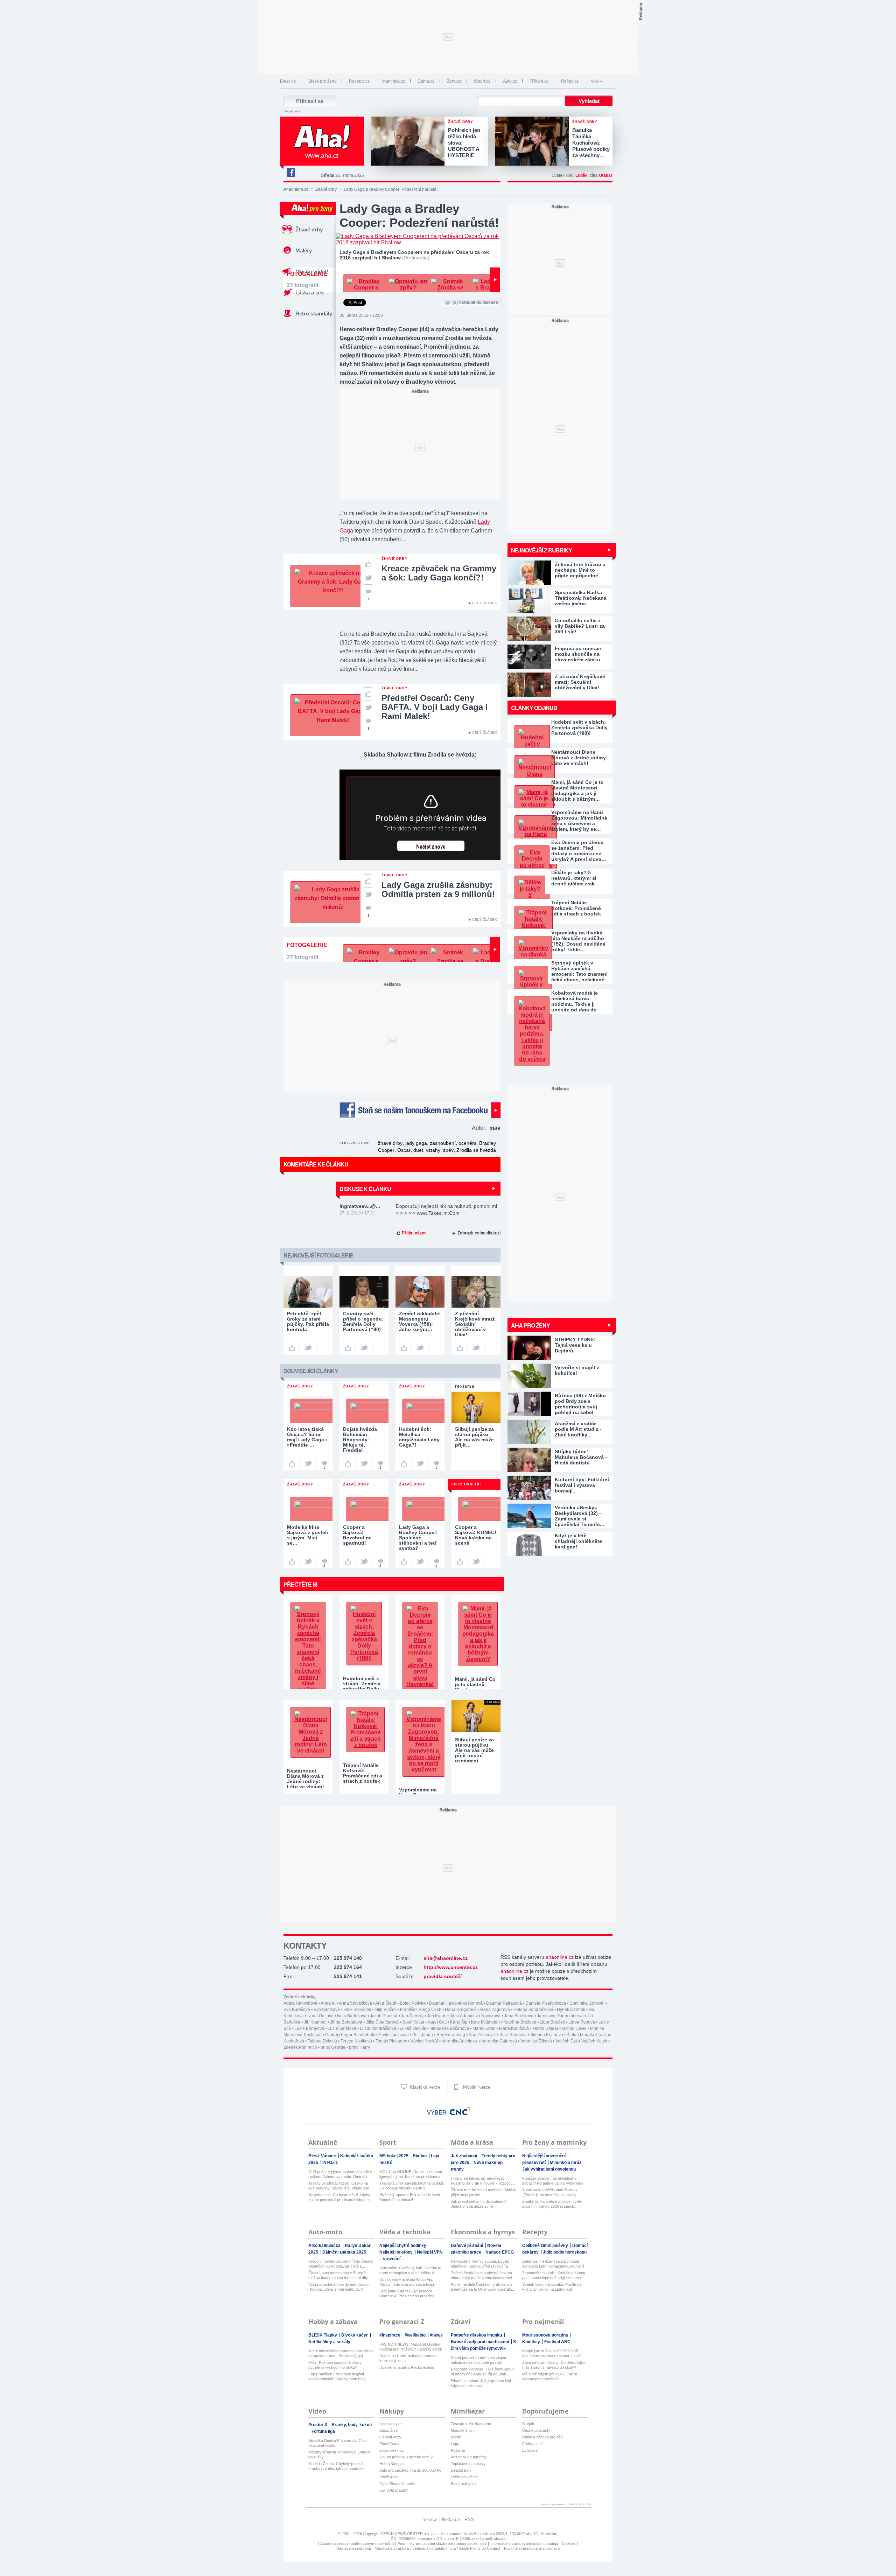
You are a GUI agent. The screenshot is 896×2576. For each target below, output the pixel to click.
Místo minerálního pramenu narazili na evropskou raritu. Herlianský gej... (341, 2353)
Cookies (569, 2543)
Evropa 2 (530, 2450)
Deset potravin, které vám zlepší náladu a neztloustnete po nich (478, 2360)
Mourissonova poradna (546, 2335)
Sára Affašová (482, 2035)
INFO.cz (330, 2163)
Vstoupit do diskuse (475, 302)
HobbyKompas (392, 2464)
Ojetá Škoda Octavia (397, 2484)
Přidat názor (414, 1233)
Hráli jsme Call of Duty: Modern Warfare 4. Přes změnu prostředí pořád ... (407, 2294)
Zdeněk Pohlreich (300, 2047)
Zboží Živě (388, 2430)
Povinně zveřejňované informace (532, 2548)
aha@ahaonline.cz (446, 1958)
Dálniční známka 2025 (344, 2252)
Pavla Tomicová (394, 2035)
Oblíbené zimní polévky (546, 2246)
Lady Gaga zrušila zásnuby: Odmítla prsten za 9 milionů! (438, 889)
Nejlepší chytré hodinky (403, 2246)
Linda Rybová (582, 2022)
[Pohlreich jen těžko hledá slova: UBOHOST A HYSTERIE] (409, 142)
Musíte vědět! (312, 271)
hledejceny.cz (391, 2424)
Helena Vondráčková (533, 2010)
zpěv (448, 1150)
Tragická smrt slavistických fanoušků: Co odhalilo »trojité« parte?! (412, 2186)
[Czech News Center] (460, 2111)
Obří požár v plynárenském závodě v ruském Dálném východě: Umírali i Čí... (340, 2174)
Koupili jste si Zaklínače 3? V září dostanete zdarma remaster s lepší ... (554, 2353)
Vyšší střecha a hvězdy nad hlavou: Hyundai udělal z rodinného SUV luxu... (339, 2287)
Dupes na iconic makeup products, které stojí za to (409, 2358)
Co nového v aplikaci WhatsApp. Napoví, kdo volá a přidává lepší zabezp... (407, 2282)
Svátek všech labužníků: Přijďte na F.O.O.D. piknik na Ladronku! (552, 2287)
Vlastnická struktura (392, 2548)
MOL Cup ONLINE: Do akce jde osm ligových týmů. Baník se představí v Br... (411, 2174)
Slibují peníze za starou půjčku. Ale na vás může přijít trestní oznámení (474, 1750)
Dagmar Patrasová (504, 2003)
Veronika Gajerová (499, 2041)
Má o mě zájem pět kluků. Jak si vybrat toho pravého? (549, 2376)
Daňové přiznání (467, 2246)
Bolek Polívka (413, 2003)
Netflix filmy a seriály (329, 2342)
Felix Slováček (357, 2010)
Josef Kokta (413, 2022)
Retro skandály (314, 314)
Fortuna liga (323, 2431)
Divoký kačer (355, 2335)
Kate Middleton (485, 2022)
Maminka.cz (394, 81)
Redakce (451, 2519)
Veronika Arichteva (460, 2041)
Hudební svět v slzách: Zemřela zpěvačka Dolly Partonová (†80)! (579, 727)
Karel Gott (437, 2022)
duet (418, 1150)
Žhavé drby (326, 189)
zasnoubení (443, 1143)
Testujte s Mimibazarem (471, 2424)
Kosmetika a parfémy (469, 2457)
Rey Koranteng (451, 2035)
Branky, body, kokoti (352, 2425)
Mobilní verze (476, 2087)
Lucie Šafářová (342, 2028)
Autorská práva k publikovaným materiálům (357, 2543)
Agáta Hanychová (300, 2003)
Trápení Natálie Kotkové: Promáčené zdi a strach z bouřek (576, 908)
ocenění (467, 1143)
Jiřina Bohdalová (346, 2022)
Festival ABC (557, 2342)
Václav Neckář (424, 2041)
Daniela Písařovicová (546, 2003)
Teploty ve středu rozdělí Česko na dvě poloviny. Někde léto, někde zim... (340, 2186)
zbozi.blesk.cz (392, 2450)
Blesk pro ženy (322, 81)
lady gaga (416, 1143)
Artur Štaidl (386, 2003)
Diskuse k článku (365, 1189)
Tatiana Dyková (322, 2041)
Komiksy (532, 2342)
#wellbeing (416, 2335)
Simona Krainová (547, 2035)
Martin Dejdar (545, 2028)
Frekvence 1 (533, 2444)
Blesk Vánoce (323, 2156)
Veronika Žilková (536, 2041)
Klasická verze (424, 2087)
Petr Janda (423, 2035)
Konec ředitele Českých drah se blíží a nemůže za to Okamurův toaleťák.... (483, 2287)
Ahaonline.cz (296, 189)
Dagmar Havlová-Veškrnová (456, 2003)
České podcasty (536, 2430)
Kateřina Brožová (520, 2022)
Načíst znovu (431, 847)
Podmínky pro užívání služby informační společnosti (442, 2543)
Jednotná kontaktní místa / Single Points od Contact (456, 2548)
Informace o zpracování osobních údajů (524, 2543)
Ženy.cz (454, 81)
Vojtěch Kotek (594, 2041)
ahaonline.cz (560, 1957)
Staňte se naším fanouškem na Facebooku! (420, 1110)
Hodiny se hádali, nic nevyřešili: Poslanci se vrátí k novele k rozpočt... (483, 2181)
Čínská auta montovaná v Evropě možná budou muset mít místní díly (338, 2275)
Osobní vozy (390, 2437)
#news (436, 2335)
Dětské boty (461, 2470)
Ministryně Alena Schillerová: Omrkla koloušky (339, 2455)
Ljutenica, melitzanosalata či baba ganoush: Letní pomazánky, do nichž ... (553, 2264)
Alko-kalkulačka (325, 2246)
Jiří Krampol (315, 2022)
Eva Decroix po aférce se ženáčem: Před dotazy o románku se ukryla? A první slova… (579, 851)
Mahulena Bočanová (449, 2028)
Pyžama (458, 2450)
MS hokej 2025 (394, 2156)
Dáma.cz (426, 81)
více (595, 81)
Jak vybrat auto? (394, 2490)
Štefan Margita (580, 2035)
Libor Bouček (552, 2022)
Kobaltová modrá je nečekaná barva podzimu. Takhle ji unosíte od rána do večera (575, 1001)
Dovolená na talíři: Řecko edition (407, 2367)
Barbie (456, 2437)
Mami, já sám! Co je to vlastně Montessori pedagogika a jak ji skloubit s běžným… (577, 791)
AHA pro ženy (530, 1325)
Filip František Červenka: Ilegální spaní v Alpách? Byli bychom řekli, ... (339, 2376)
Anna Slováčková (355, 2003)
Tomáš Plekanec (391, 2041)
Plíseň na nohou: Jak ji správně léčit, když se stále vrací (482, 2383)
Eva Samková (327, 2010)
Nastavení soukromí (354, 2548)
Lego (455, 2444)
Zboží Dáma (390, 2444)
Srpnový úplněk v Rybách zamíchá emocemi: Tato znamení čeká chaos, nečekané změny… (579, 971)
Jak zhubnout (465, 2156)
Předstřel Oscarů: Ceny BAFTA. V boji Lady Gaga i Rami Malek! (435, 707)
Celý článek (485, 603)
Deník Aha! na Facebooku (290, 173)
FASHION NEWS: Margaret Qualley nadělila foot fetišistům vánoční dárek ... (411, 2347)
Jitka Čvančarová (382, 2022)
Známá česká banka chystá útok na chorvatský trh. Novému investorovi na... (481, 2275)
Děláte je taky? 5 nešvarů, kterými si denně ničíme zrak (574, 878)
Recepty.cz (359, 81)
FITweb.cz (539, 81)
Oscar (404, 1150)
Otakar (606, 175)
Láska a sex (310, 293)
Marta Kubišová (514, 2028)
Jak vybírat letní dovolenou (549, 2169)
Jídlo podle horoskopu (565, 2252)
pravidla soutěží (443, 1976)
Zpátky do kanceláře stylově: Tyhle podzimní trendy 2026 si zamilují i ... (552, 2204)
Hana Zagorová (495, 2010)
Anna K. (328, 2003)
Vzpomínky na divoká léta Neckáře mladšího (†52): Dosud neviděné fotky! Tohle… (578, 941)
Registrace (292, 111)
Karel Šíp (459, 2022)
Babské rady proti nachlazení (480, 2342)
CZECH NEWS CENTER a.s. (406, 2534)
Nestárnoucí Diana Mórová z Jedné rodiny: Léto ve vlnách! (579, 758)
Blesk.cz (288, 81)
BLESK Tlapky (323, 2335)
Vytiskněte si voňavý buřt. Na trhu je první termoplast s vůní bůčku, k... (410, 2270)
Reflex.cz (570, 81)
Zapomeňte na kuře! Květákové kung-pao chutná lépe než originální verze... (554, 2275)
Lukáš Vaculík (413, 2028)
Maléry (304, 250)
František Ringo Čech (421, 2010)
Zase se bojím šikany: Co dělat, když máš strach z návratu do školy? (554, 2365)
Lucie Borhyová (309, 2028)
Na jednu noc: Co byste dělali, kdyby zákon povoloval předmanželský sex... (341, 2197)
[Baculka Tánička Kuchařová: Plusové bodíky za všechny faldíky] (534, 142)
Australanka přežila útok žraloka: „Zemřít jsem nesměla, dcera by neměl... (550, 2192)
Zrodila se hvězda (476, 1150)
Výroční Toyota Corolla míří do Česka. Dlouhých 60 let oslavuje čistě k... (341, 2264)
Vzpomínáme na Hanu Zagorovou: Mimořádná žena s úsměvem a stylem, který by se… (579, 821)
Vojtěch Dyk (567, 2041)
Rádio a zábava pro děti (542, 2437)
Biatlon (420, 2156)
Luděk (582, 175)
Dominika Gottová (587, 2003)
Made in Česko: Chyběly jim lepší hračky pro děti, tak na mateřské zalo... (337, 2466)
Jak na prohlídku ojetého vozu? (406, 2457)
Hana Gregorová (461, 2010)
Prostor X (318, 2425)
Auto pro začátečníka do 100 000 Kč (410, 2470)
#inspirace (390, 2335)
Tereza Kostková (356, 2041)
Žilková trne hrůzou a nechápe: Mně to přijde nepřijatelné (484, 2192)
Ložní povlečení (464, 2477)
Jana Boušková (519, 2016)
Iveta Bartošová (352, 2016)
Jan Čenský (412, 2016)
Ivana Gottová (320, 2016)
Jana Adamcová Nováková (475, 2016)
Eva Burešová (297, 2010)
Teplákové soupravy (468, 2464)
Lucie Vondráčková (378, 2028)
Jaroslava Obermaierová (560, 2016)
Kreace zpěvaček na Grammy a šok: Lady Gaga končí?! (439, 573)
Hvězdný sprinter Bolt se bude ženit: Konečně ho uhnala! (410, 2197)
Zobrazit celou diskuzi (479, 1233)
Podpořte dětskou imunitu (477, 2335)
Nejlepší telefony (397, 2252)
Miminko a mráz (566, 2163)
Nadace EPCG (500, 2252)
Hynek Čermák (571, 2010)
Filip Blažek (386, 2010)
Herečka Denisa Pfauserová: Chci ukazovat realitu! (337, 2443)
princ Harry (359, 2047)
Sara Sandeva (513, 2035)
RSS (469, 2519)
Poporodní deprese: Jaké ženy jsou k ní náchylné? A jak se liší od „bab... (483, 2372)
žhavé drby (390, 1143)
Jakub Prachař (384, 2016)
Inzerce (430, 2519)
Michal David (574, 2028)
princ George (333, 2047)
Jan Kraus (437, 2016)
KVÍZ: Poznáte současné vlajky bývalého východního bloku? (335, 2365)
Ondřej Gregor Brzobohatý (350, 2035)
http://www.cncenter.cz (451, 1967)
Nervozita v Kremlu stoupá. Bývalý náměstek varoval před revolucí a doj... (480, 2264)
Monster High (462, 2430)
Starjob (528, 2424)
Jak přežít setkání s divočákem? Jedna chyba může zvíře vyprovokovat (479, 2204)
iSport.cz (482, 81)
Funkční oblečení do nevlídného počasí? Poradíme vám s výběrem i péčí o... (552, 2181)
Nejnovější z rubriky (541, 550)
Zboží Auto (388, 2477)
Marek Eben (484, 2028)
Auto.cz (510, 81)
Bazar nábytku (463, 2484)
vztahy (433, 1150)
